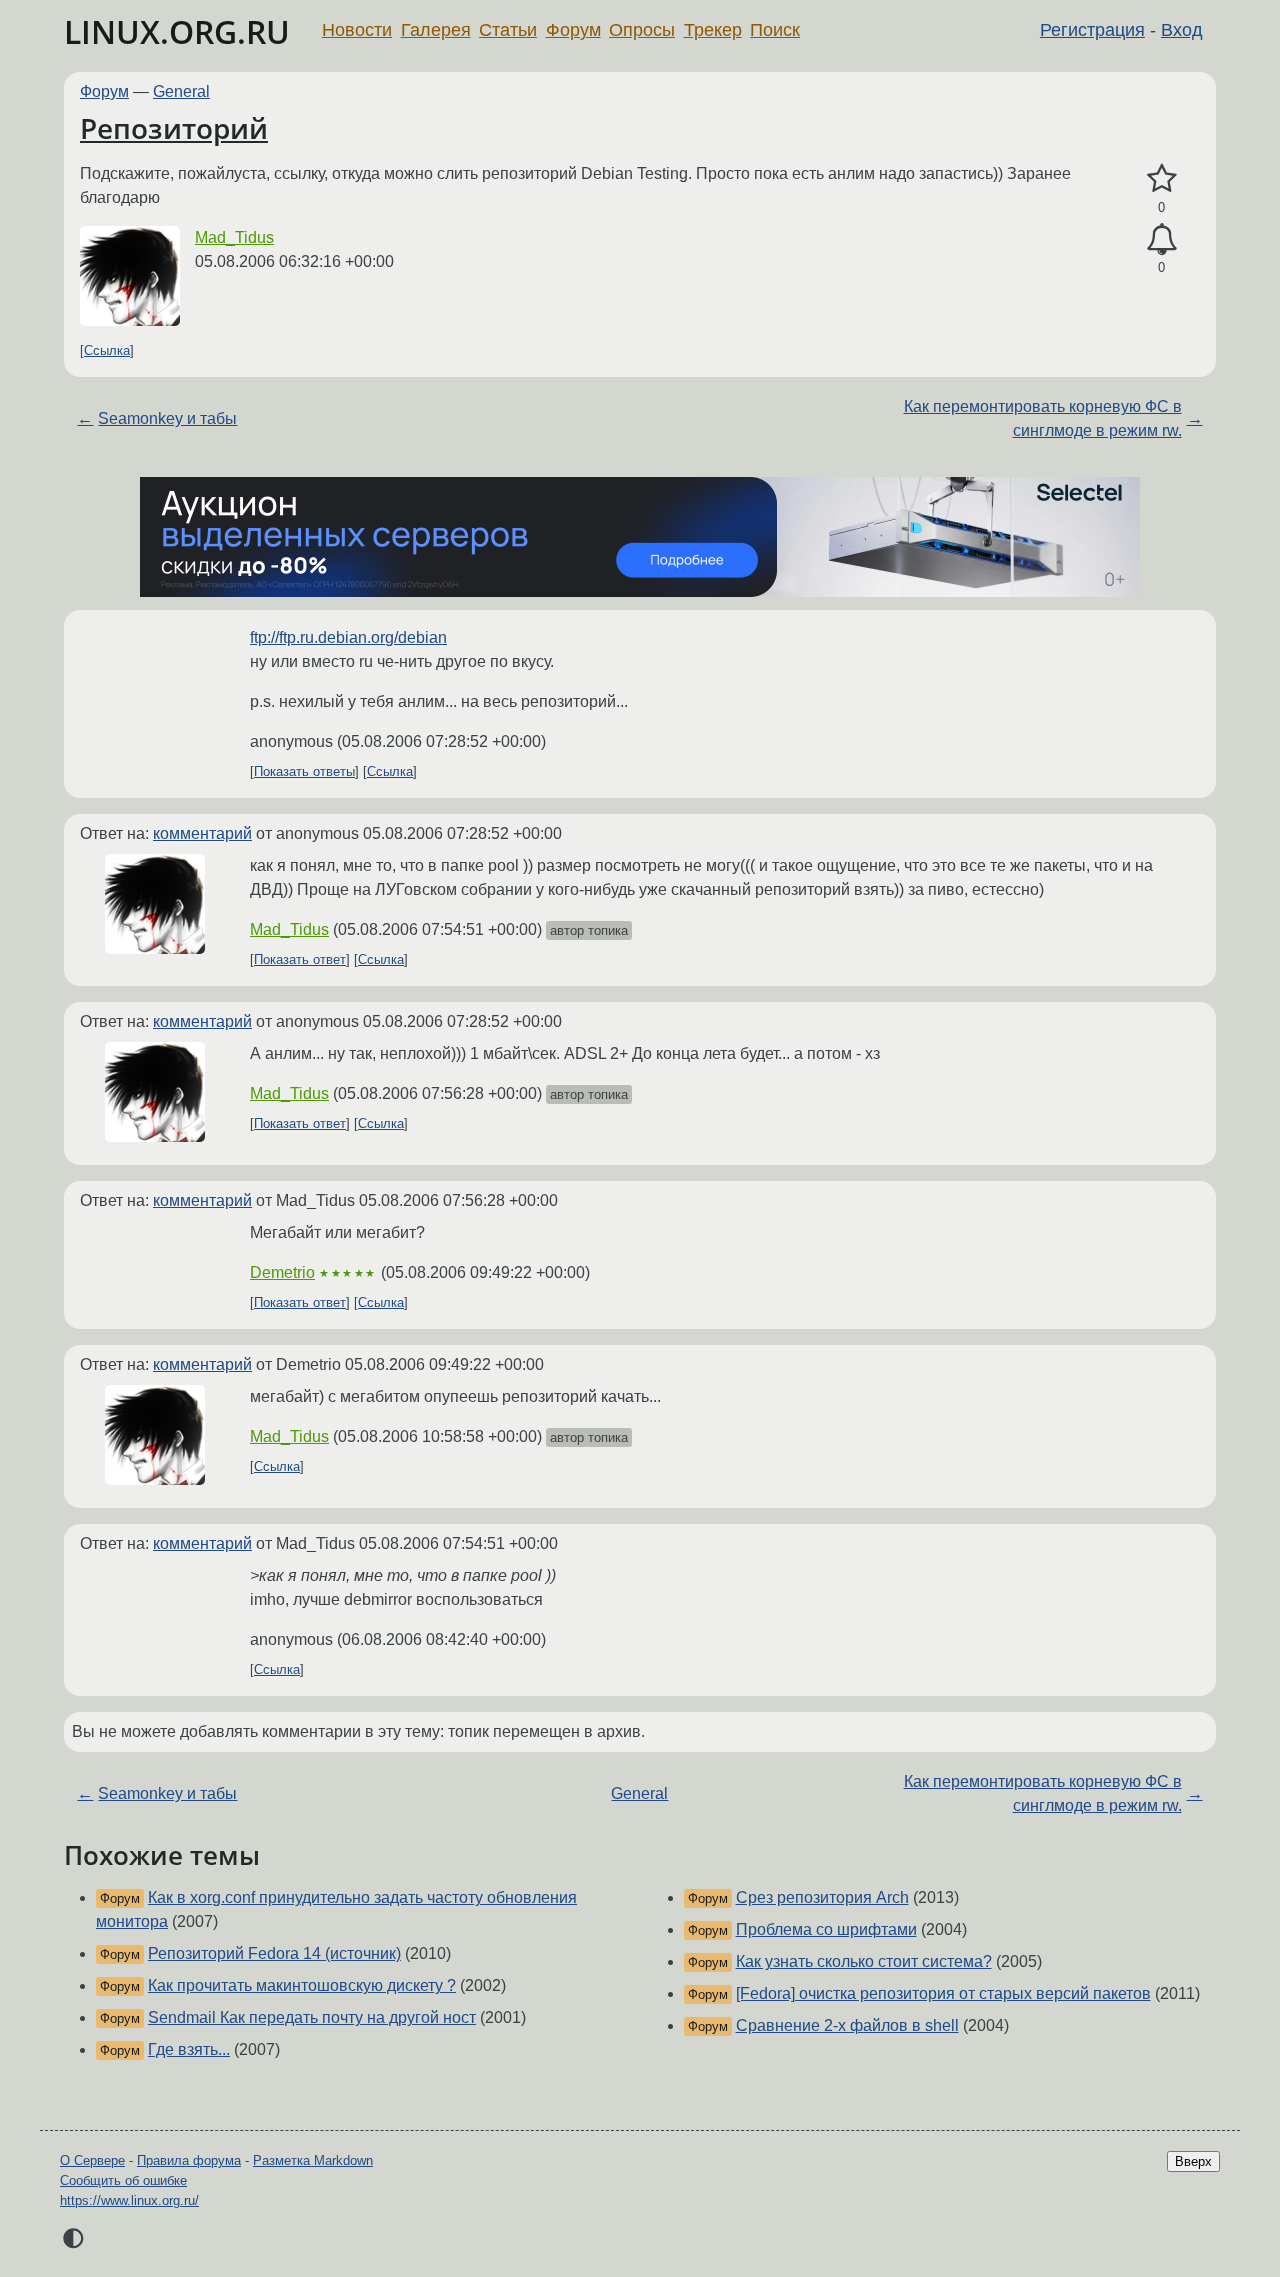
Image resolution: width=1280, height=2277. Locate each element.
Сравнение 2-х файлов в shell (847, 2025)
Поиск (775, 30)
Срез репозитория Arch (822, 1897)
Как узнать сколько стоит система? (864, 1961)
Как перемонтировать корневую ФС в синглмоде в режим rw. (1043, 418)
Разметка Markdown (313, 2160)
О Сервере (92, 2160)
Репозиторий (174, 128)
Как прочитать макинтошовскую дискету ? (302, 1985)
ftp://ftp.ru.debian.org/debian (348, 637)
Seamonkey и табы (167, 418)
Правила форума (189, 2160)
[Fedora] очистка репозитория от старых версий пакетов (943, 1993)
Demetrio (282, 1272)
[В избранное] (1161, 179)
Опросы (642, 30)
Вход (1182, 30)
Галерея (436, 30)
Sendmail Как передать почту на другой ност (312, 2017)
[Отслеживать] (1161, 240)
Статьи (508, 30)
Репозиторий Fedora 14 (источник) (274, 1953)
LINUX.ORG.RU (177, 31)
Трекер (713, 30)
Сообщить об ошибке (123, 2180)
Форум (573, 30)
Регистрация (1092, 30)
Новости (357, 30)
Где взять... (189, 2049)
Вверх (1193, 2161)
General (181, 91)
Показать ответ (300, 959)
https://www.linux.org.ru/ (129, 2200)
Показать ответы (304, 771)
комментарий (202, 833)
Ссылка (107, 350)
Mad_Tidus (234, 237)
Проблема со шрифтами (826, 1929)
